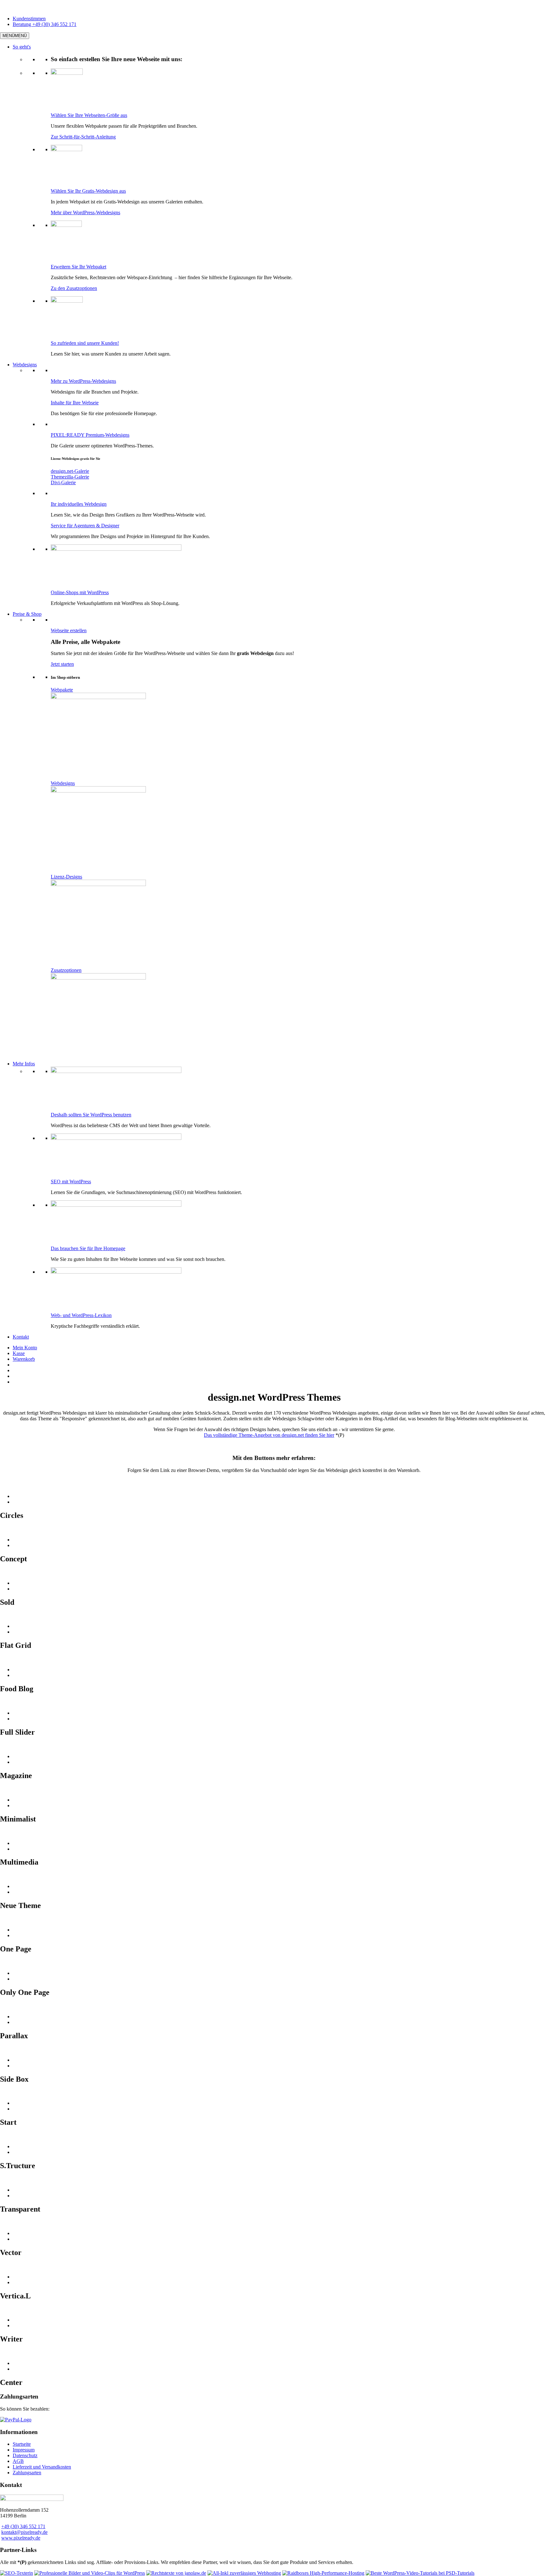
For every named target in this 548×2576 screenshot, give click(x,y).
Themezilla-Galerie (70, 477)
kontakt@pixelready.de (24, 2532)
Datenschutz (25, 2455)
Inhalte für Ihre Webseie (75, 403)
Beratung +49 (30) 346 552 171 (45, 24)
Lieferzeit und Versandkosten (42, 2467)
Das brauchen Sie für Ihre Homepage (88, 1248)
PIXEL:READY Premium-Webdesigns (90, 435)
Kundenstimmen (29, 19)
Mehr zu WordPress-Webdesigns (83, 381)
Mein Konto (25, 1348)
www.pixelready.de (21, 2538)
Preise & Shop (27, 614)
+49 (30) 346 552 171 (23, 2526)
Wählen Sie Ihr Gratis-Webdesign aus (88, 191)
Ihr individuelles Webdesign (79, 504)
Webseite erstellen (69, 630)
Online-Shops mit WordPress (80, 592)
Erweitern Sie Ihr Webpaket (78, 267)
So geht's (22, 47)
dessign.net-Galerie (70, 471)
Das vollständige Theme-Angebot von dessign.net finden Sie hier (269, 1435)
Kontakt (21, 1337)
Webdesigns (25, 365)
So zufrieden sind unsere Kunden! (85, 343)
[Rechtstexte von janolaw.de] (176, 2573)
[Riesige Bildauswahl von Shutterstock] (90, 2573)
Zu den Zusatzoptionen (74, 288)
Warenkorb (24, 1359)
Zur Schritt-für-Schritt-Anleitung (83, 137)
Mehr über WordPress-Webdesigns (85, 212)
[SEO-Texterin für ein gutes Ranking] (16, 2573)
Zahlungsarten (27, 2473)
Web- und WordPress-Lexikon (81, 1315)
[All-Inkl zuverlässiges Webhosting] (244, 2573)
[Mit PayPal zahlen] (16, 2420)
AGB (18, 2461)
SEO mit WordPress (71, 1182)
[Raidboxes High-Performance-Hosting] (323, 2573)
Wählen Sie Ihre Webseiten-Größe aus (89, 115)
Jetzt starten (62, 664)
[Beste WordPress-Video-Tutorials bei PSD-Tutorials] (420, 2573)
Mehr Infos (24, 1064)
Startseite (22, 2444)
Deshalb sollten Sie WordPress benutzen (91, 1115)
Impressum (24, 2450)
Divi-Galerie (63, 482)
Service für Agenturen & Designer (85, 526)
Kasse (19, 1353)
